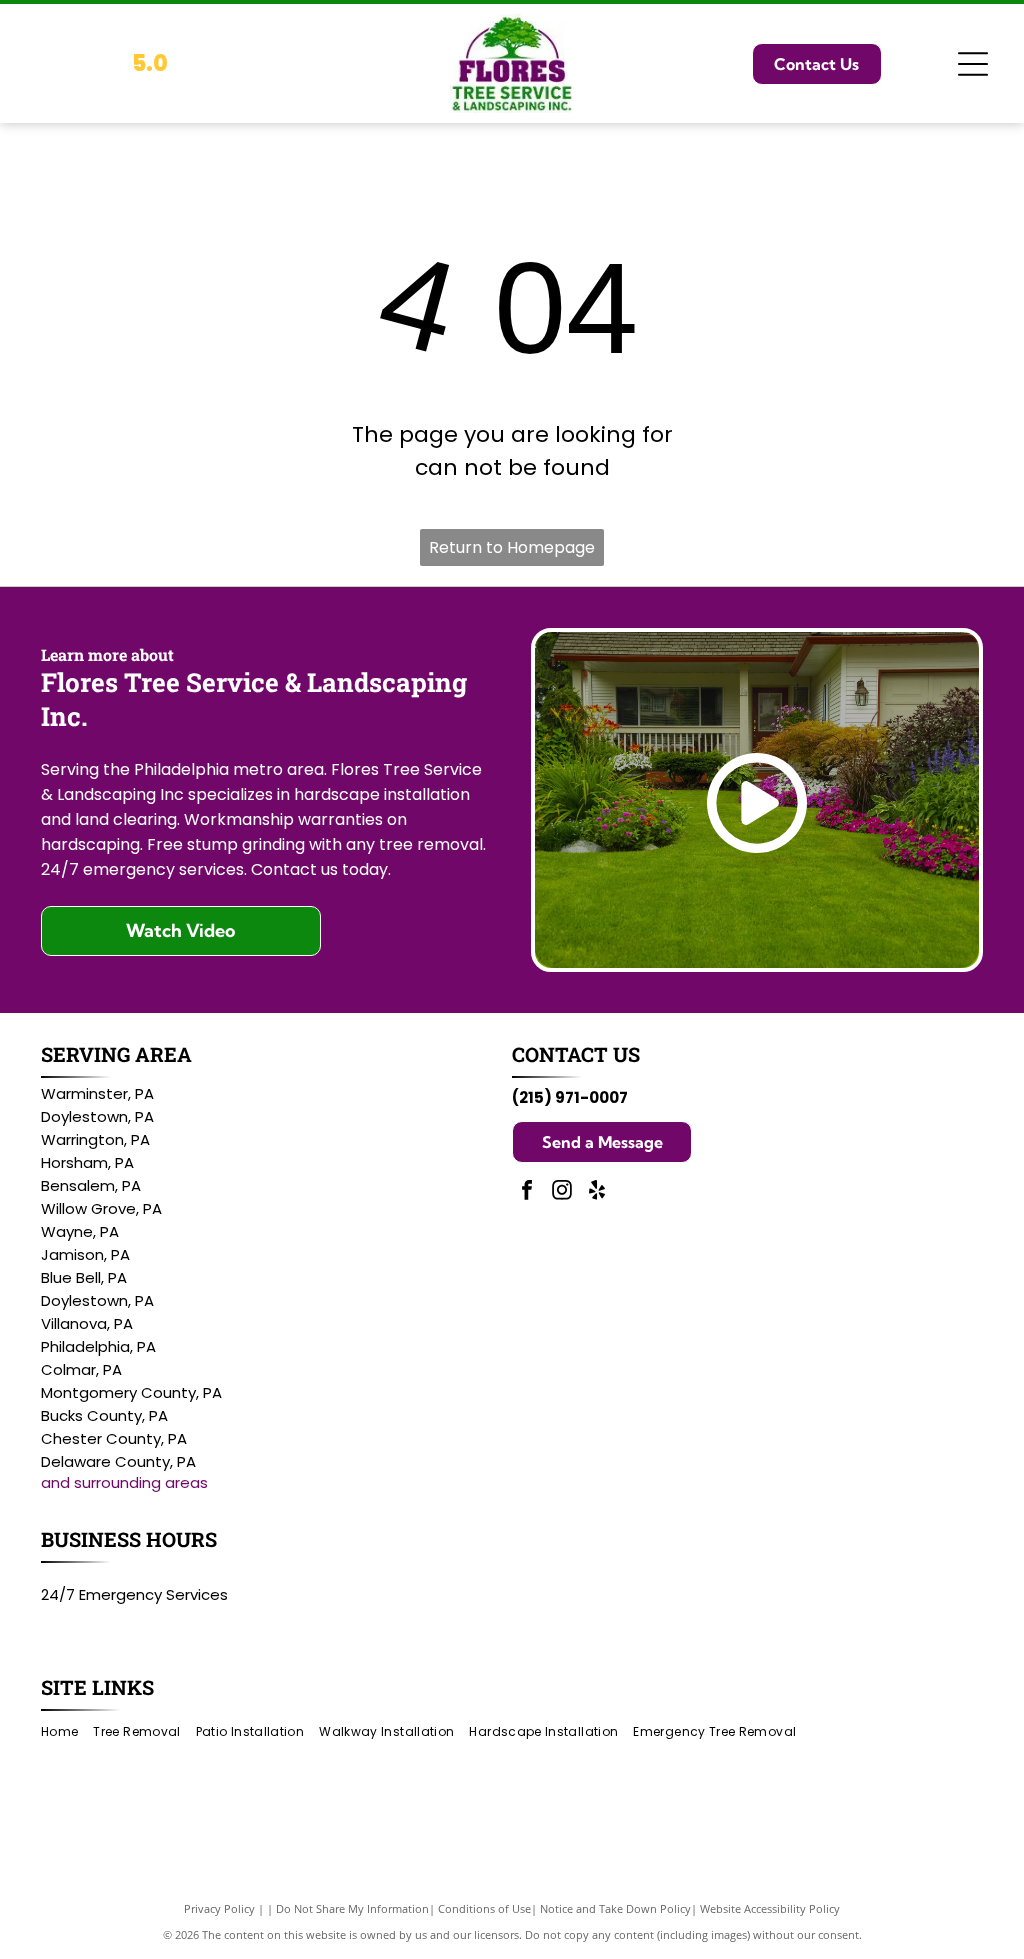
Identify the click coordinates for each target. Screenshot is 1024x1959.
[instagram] (562, 1192)
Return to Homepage (512, 547)
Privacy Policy (219, 1908)
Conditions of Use (484, 1908)
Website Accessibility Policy (770, 1908)
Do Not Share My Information (352, 1908)
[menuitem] (67, 1732)
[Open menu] (973, 64)
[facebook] (527, 1192)
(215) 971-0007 (570, 1097)
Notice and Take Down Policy (615, 1908)
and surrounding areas (124, 1482)
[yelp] (597, 1192)
